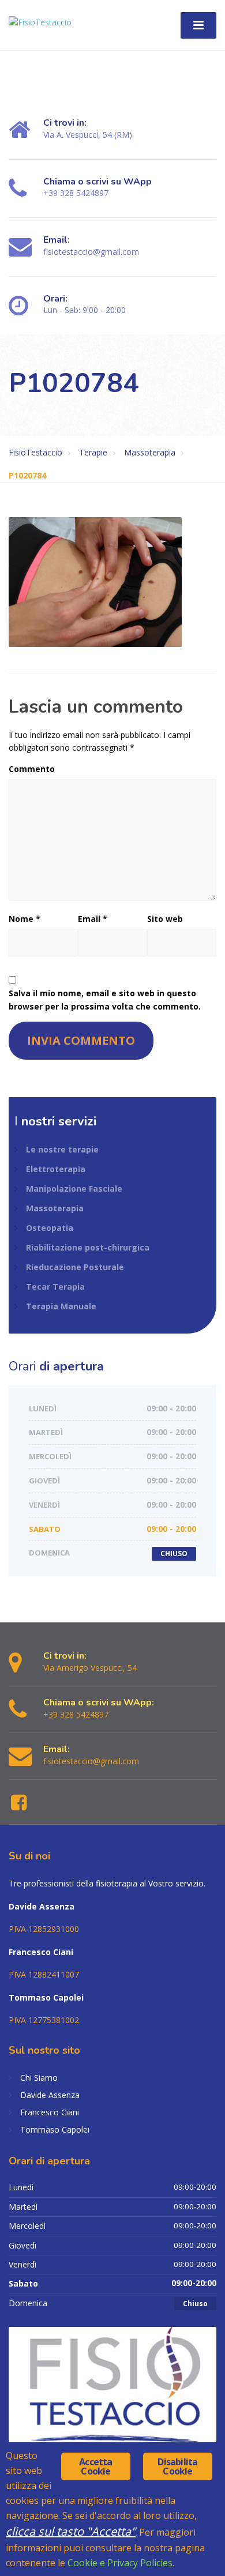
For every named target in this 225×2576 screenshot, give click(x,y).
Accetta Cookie (95, 2466)
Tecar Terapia (55, 1287)
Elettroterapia (56, 1169)
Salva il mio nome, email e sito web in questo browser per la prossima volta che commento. (105, 999)
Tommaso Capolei (55, 2129)
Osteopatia (50, 1228)
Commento (32, 769)
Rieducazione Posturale (75, 1267)
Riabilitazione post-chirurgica (88, 1247)
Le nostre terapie (62, 1149)
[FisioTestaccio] (40, 18)
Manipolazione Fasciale (74, 1189)
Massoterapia (55, 1208)
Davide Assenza (50, 2095)
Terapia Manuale (61, 1306)
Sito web (165, 919)
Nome (25, 919)
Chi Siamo (39, 2078)
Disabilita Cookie (177, 2466)
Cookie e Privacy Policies (120, 2563)
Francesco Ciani (50, 2112)
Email (93, 919)
